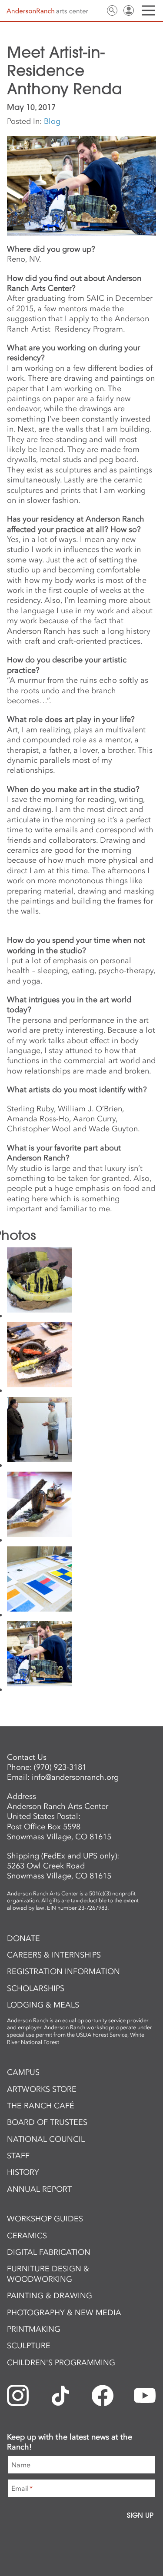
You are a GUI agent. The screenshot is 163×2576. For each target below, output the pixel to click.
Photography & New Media (64, 2313)
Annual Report (39, 2189)
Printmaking (34, 2329)
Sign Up (140, 2515)
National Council (46, 2139)
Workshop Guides (45, 2219)
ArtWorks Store (42, 2089)
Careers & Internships (54, 1955)
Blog (52, 121)
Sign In (129, 10)
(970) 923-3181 (60, 1767)
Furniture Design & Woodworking (48, 2274)
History (23, 2172)
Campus (23, 2072)
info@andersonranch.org (75, 1777)
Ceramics (27, 2236)
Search (112, 10)
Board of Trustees (47, 2122)
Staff (18, 2156)
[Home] (47, 11)
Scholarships (36, 1988)
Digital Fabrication (49, 2252)
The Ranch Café (41, 2106)
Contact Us (96, 10)
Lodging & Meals (43, 2005)
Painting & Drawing (50, 2296)
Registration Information (63, 1971)
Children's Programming (61, 2363)
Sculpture (29, 2346)
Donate (23, 1938)
